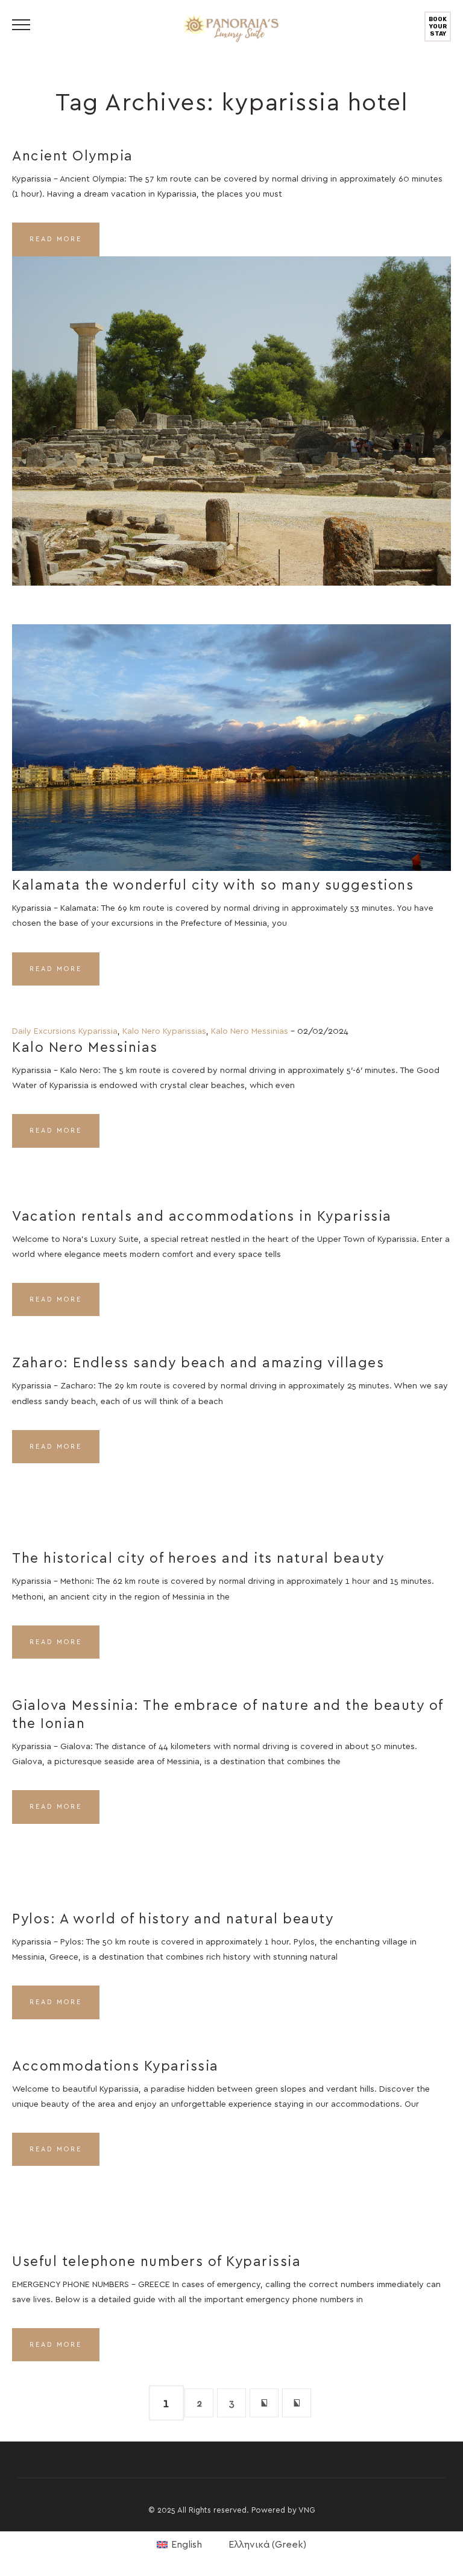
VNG (307, 2511)
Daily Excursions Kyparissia (65, 1031)
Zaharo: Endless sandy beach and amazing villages (198, 1363)
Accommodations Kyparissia (115, 2067)
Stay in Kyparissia (263, 405)
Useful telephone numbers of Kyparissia (156, 2262)
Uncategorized (260, 727)
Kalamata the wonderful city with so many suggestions (213, 886)
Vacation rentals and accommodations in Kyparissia (202, 1217)
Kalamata (187, 727)
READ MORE (56, 239)
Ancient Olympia (73, 157)
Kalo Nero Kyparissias (164, 1031)
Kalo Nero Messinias (250, 1031)
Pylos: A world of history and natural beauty (173, 1919)
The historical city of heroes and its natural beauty (198, 1559)
